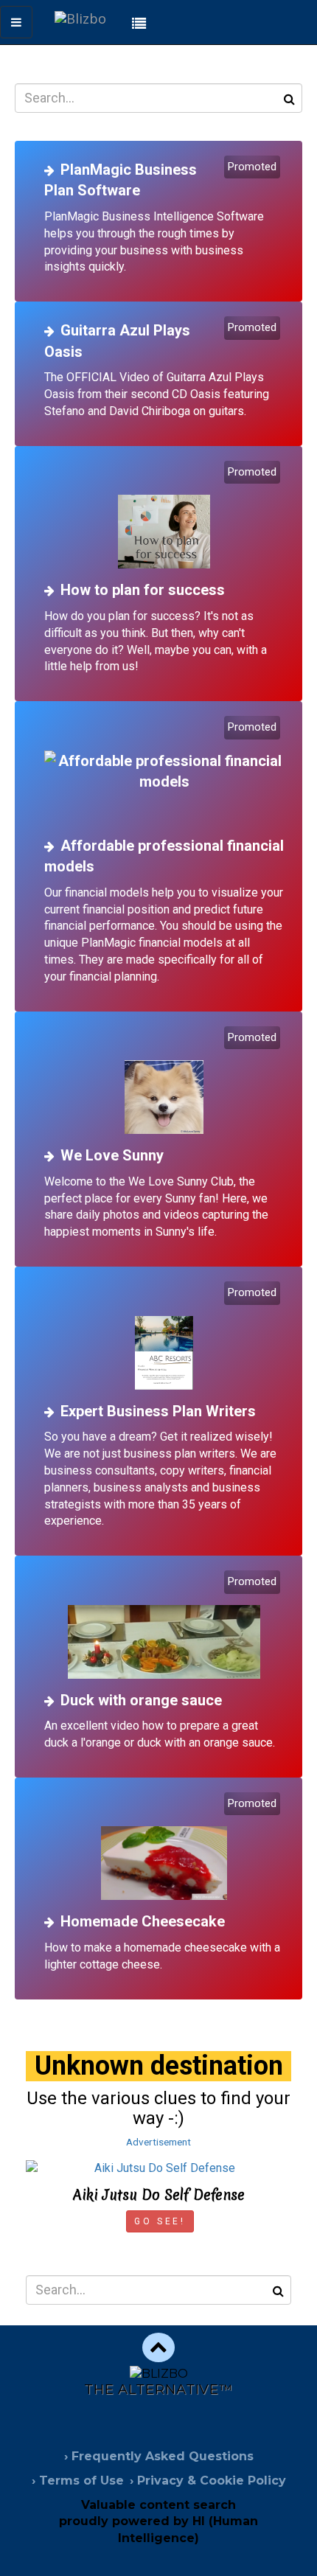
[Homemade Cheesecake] (164, 1848)
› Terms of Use (78, 2481)
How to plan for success (143, 590)
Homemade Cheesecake (143, 1921)
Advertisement (158, 2142)
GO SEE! (160, 2221)
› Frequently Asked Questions (159, 2456)
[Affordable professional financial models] (164, 772)
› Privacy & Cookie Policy (208, 2481)
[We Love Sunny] (164, 1082)
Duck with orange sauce (141, 1700)
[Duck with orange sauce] (164, 1626)
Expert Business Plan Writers (158, 1411)
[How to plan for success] (164, 516)
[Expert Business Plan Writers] (164, 1337)
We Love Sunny (112, 1155)
